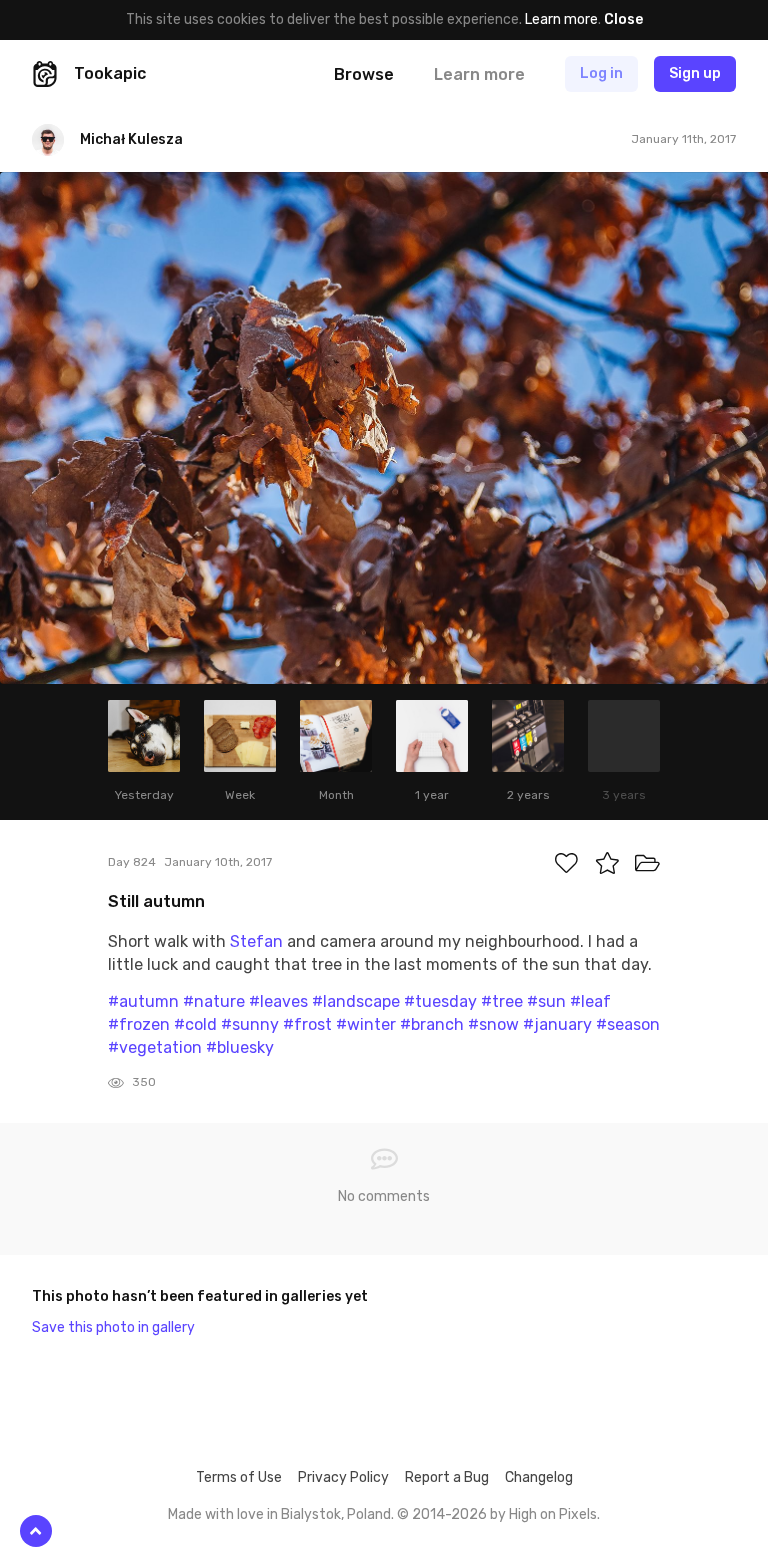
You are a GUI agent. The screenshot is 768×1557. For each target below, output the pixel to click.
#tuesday (440, 1001)
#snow (493, 1024)
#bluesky (240, 1047)
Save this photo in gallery (113, 1327)
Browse (364, 74)
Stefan (256, 941)
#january (557, 1024)
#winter (366, 1024)
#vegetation (155, 1047)
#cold (195, 1024)
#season (628, 1024)
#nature (214, 1001)
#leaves (278, 1001)
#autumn (143, 1001)
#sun (546, 1001)
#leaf (590, 1001)
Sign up (695, 73)
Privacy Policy (343, 1477)
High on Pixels (553, 1514)
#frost (307, 1024)
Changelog (539, 1477)
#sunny (250, 1024)
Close (623, 19)
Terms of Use (239, 1477)
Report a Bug (447, 1477)
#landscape (356, 1001)
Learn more (561, 19)
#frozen (139, 1024)
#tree (502, 1001)
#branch (432, 1024)
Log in (601, 73)
